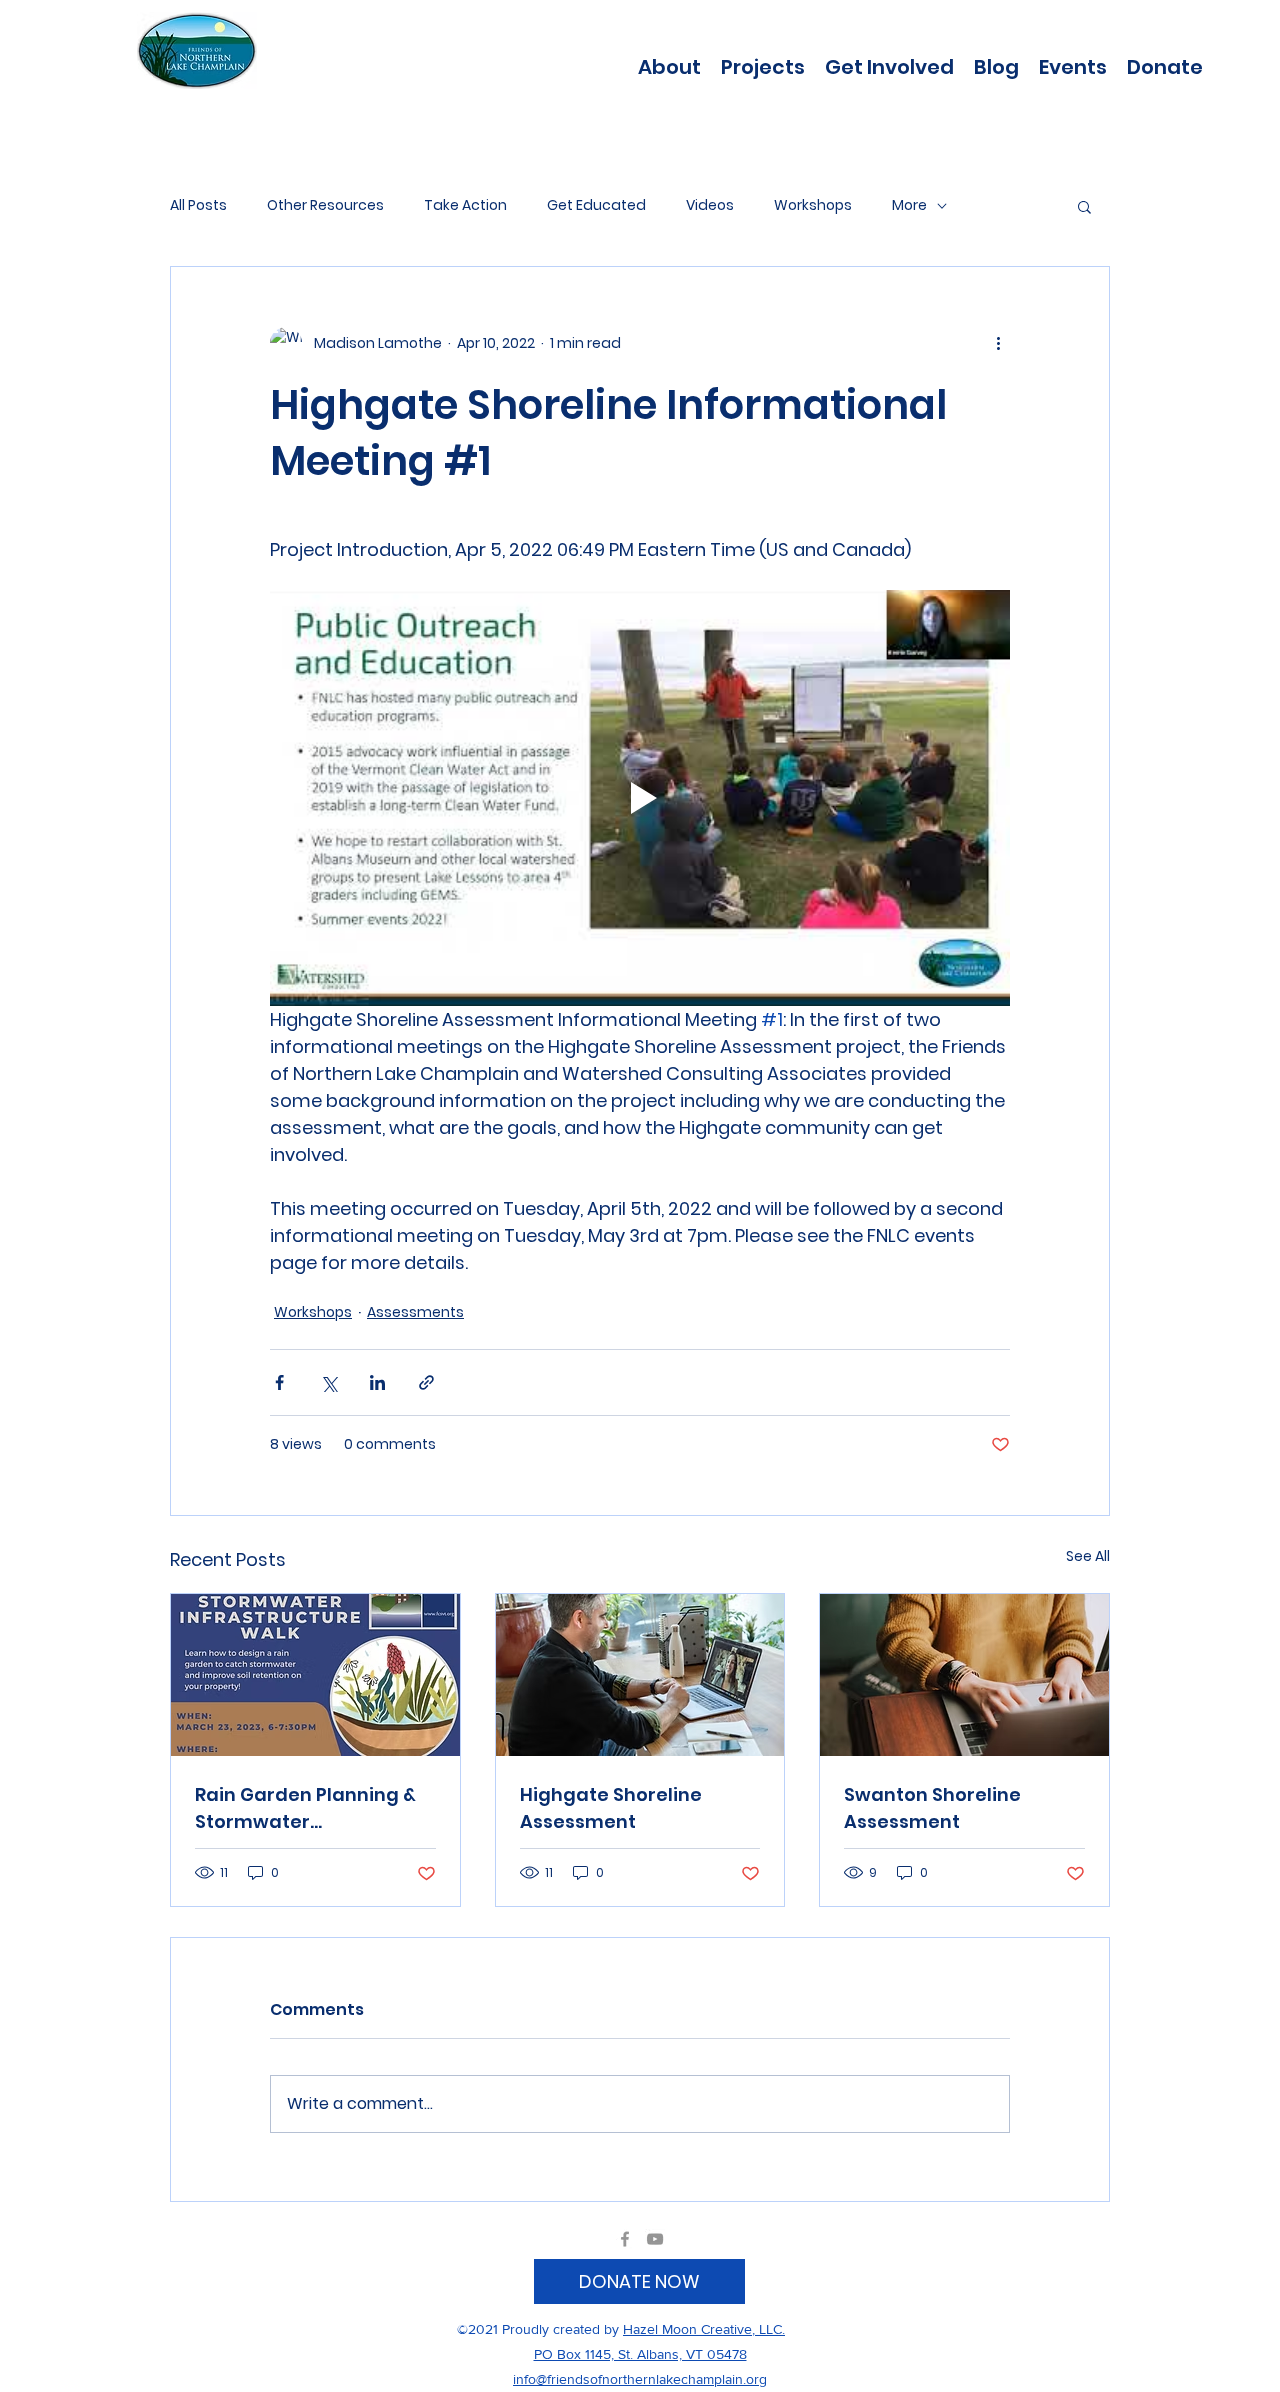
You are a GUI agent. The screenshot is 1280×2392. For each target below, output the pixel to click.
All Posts (198, 205)
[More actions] (998, 343)
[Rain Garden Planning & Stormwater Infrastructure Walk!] (315, 1675)
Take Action (465, 205)
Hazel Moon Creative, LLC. (704, 2329)
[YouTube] (655, 2239)
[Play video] (640, 798)
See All (1088, 1556)
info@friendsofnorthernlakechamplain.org (640, 2379)
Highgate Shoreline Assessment (611, 1808)
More (909, 205)
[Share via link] (426, 1382)
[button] (763, 65)
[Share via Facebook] (279, 1382)
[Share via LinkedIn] (377, 1382)
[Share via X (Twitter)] (328, 1382)
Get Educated (596, 205)
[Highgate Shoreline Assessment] (640, 1675)
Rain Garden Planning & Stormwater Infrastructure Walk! (305, 1808)
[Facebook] (625, 2239)
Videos (710, 205)
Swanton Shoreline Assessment (932, 1808)
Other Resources (325, 205)
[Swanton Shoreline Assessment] (964, 1675)
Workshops (813, 205)
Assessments (415, 1312)
